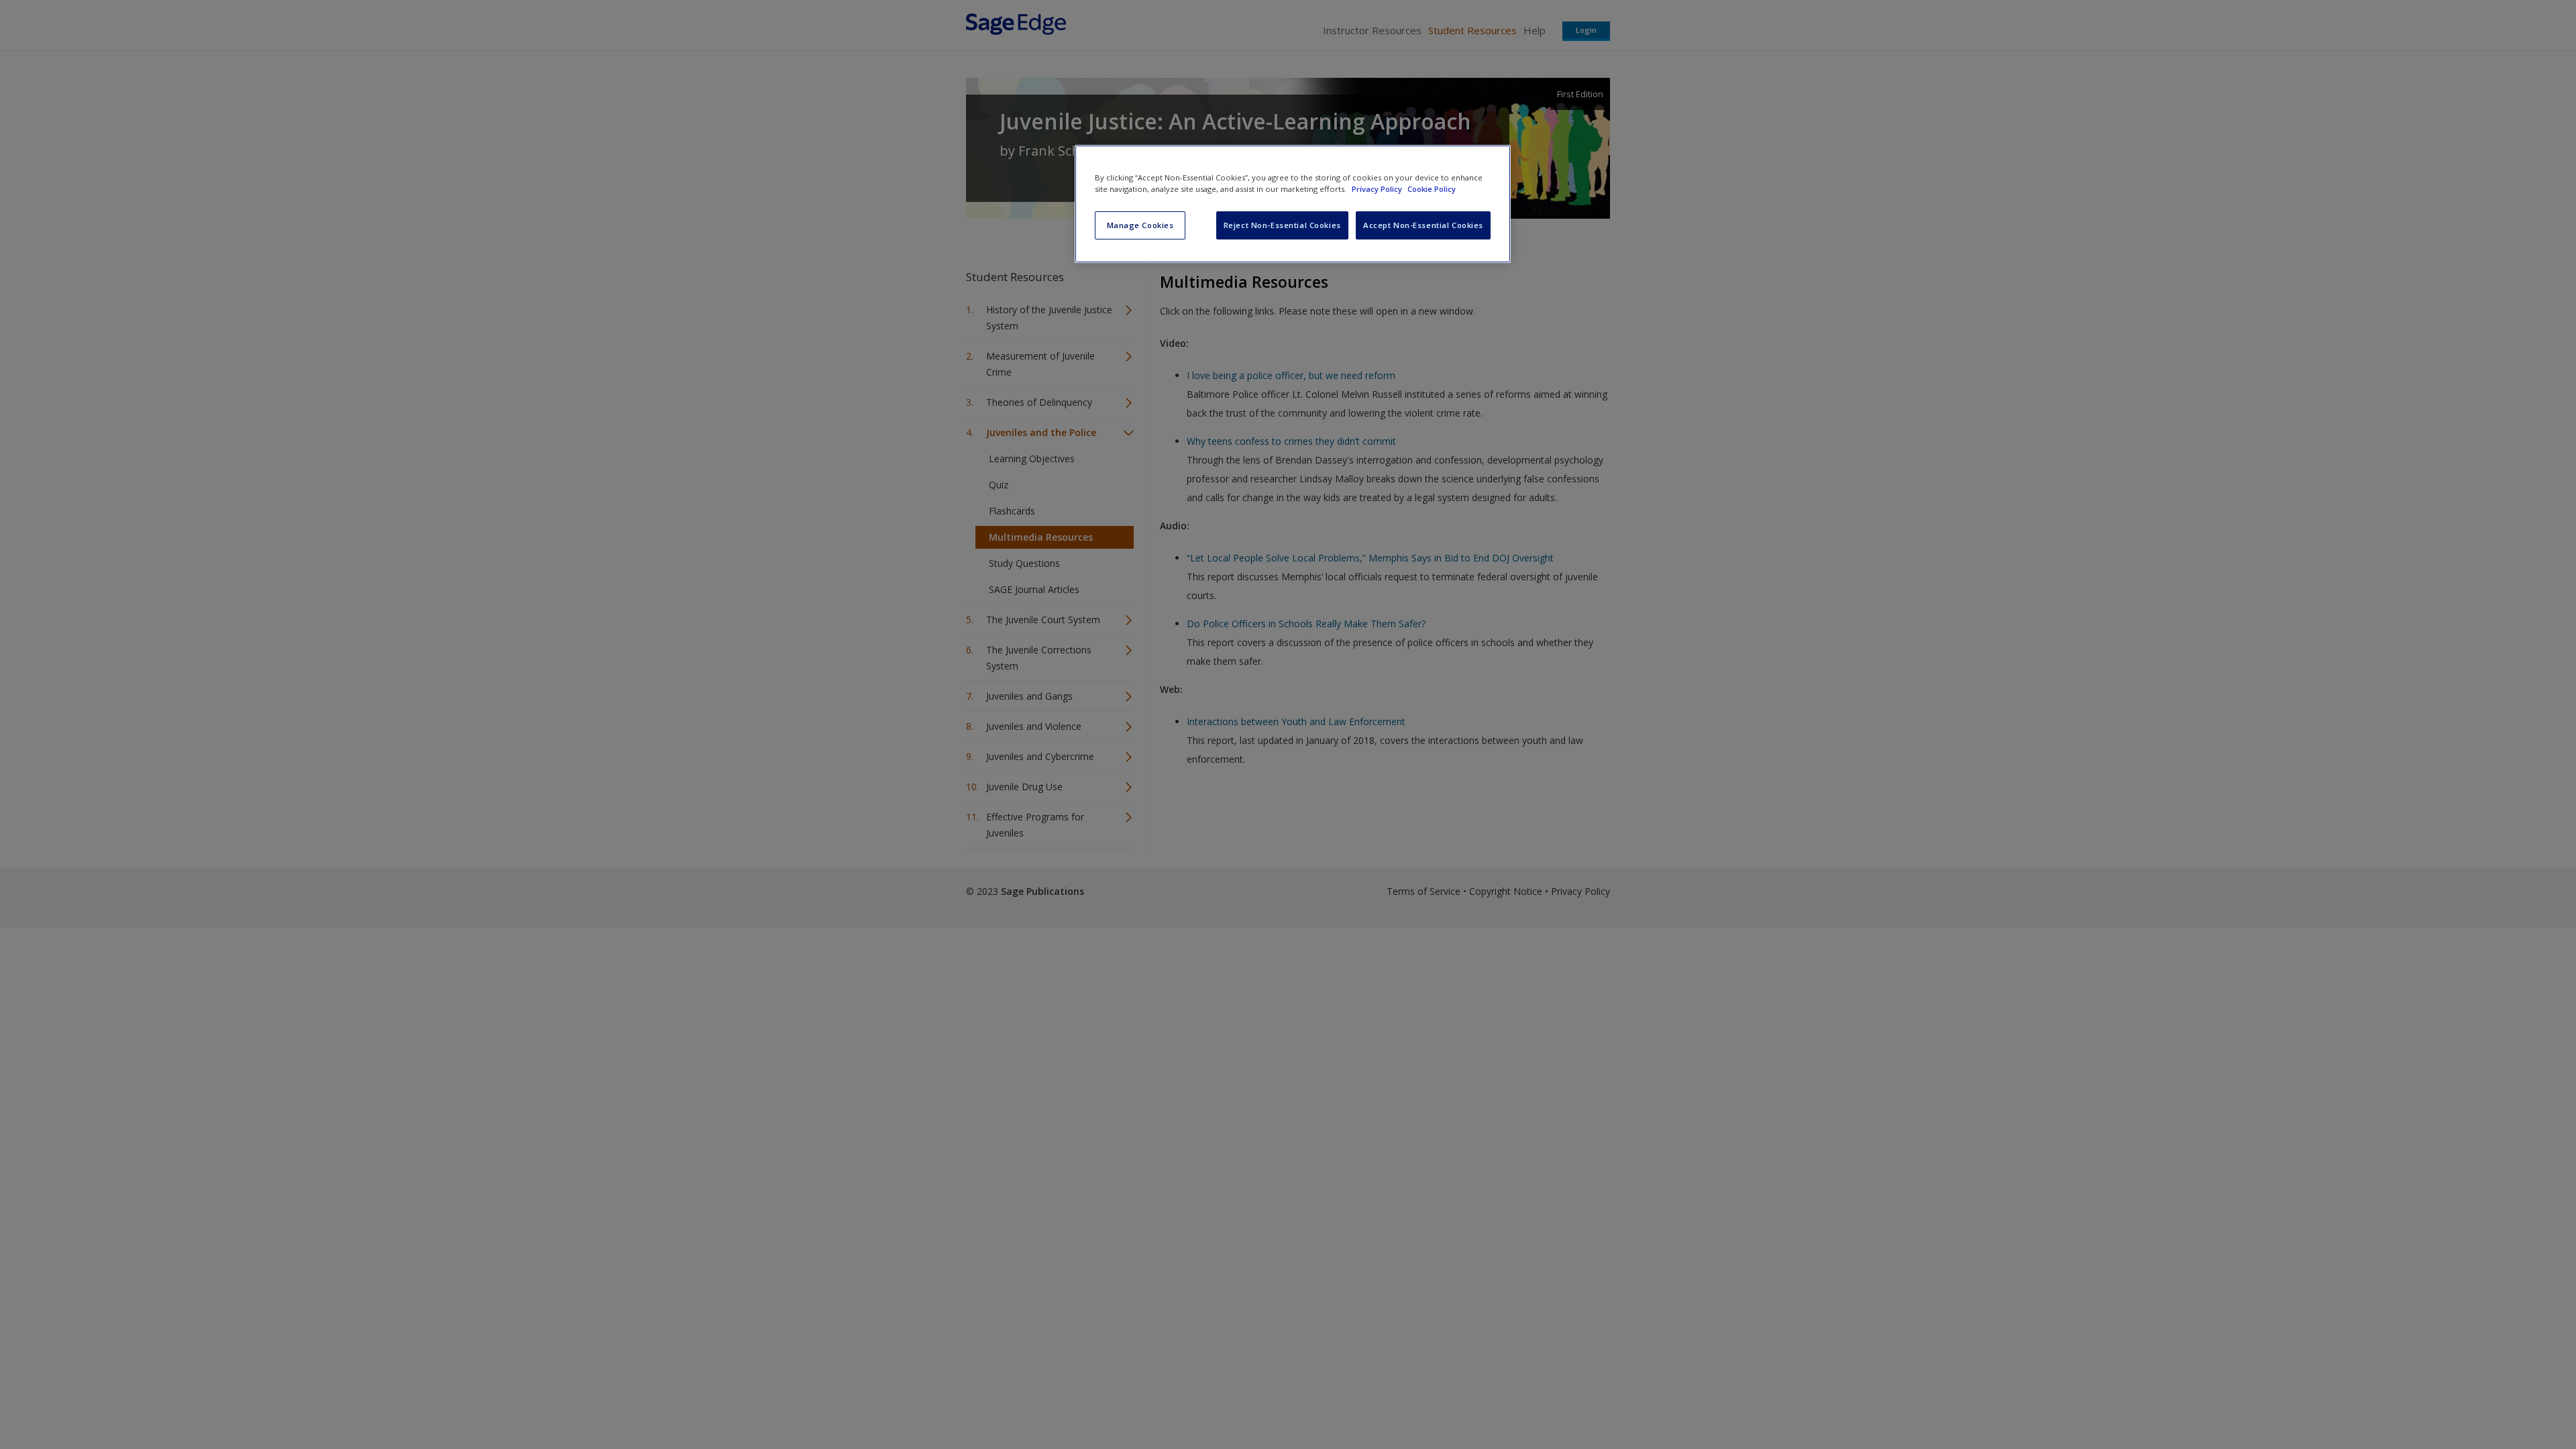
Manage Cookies (1140, 225)
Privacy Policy (1378, 189)
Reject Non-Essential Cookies (1282, 225)
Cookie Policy (1432, 189)
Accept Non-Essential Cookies (1423, 225)
